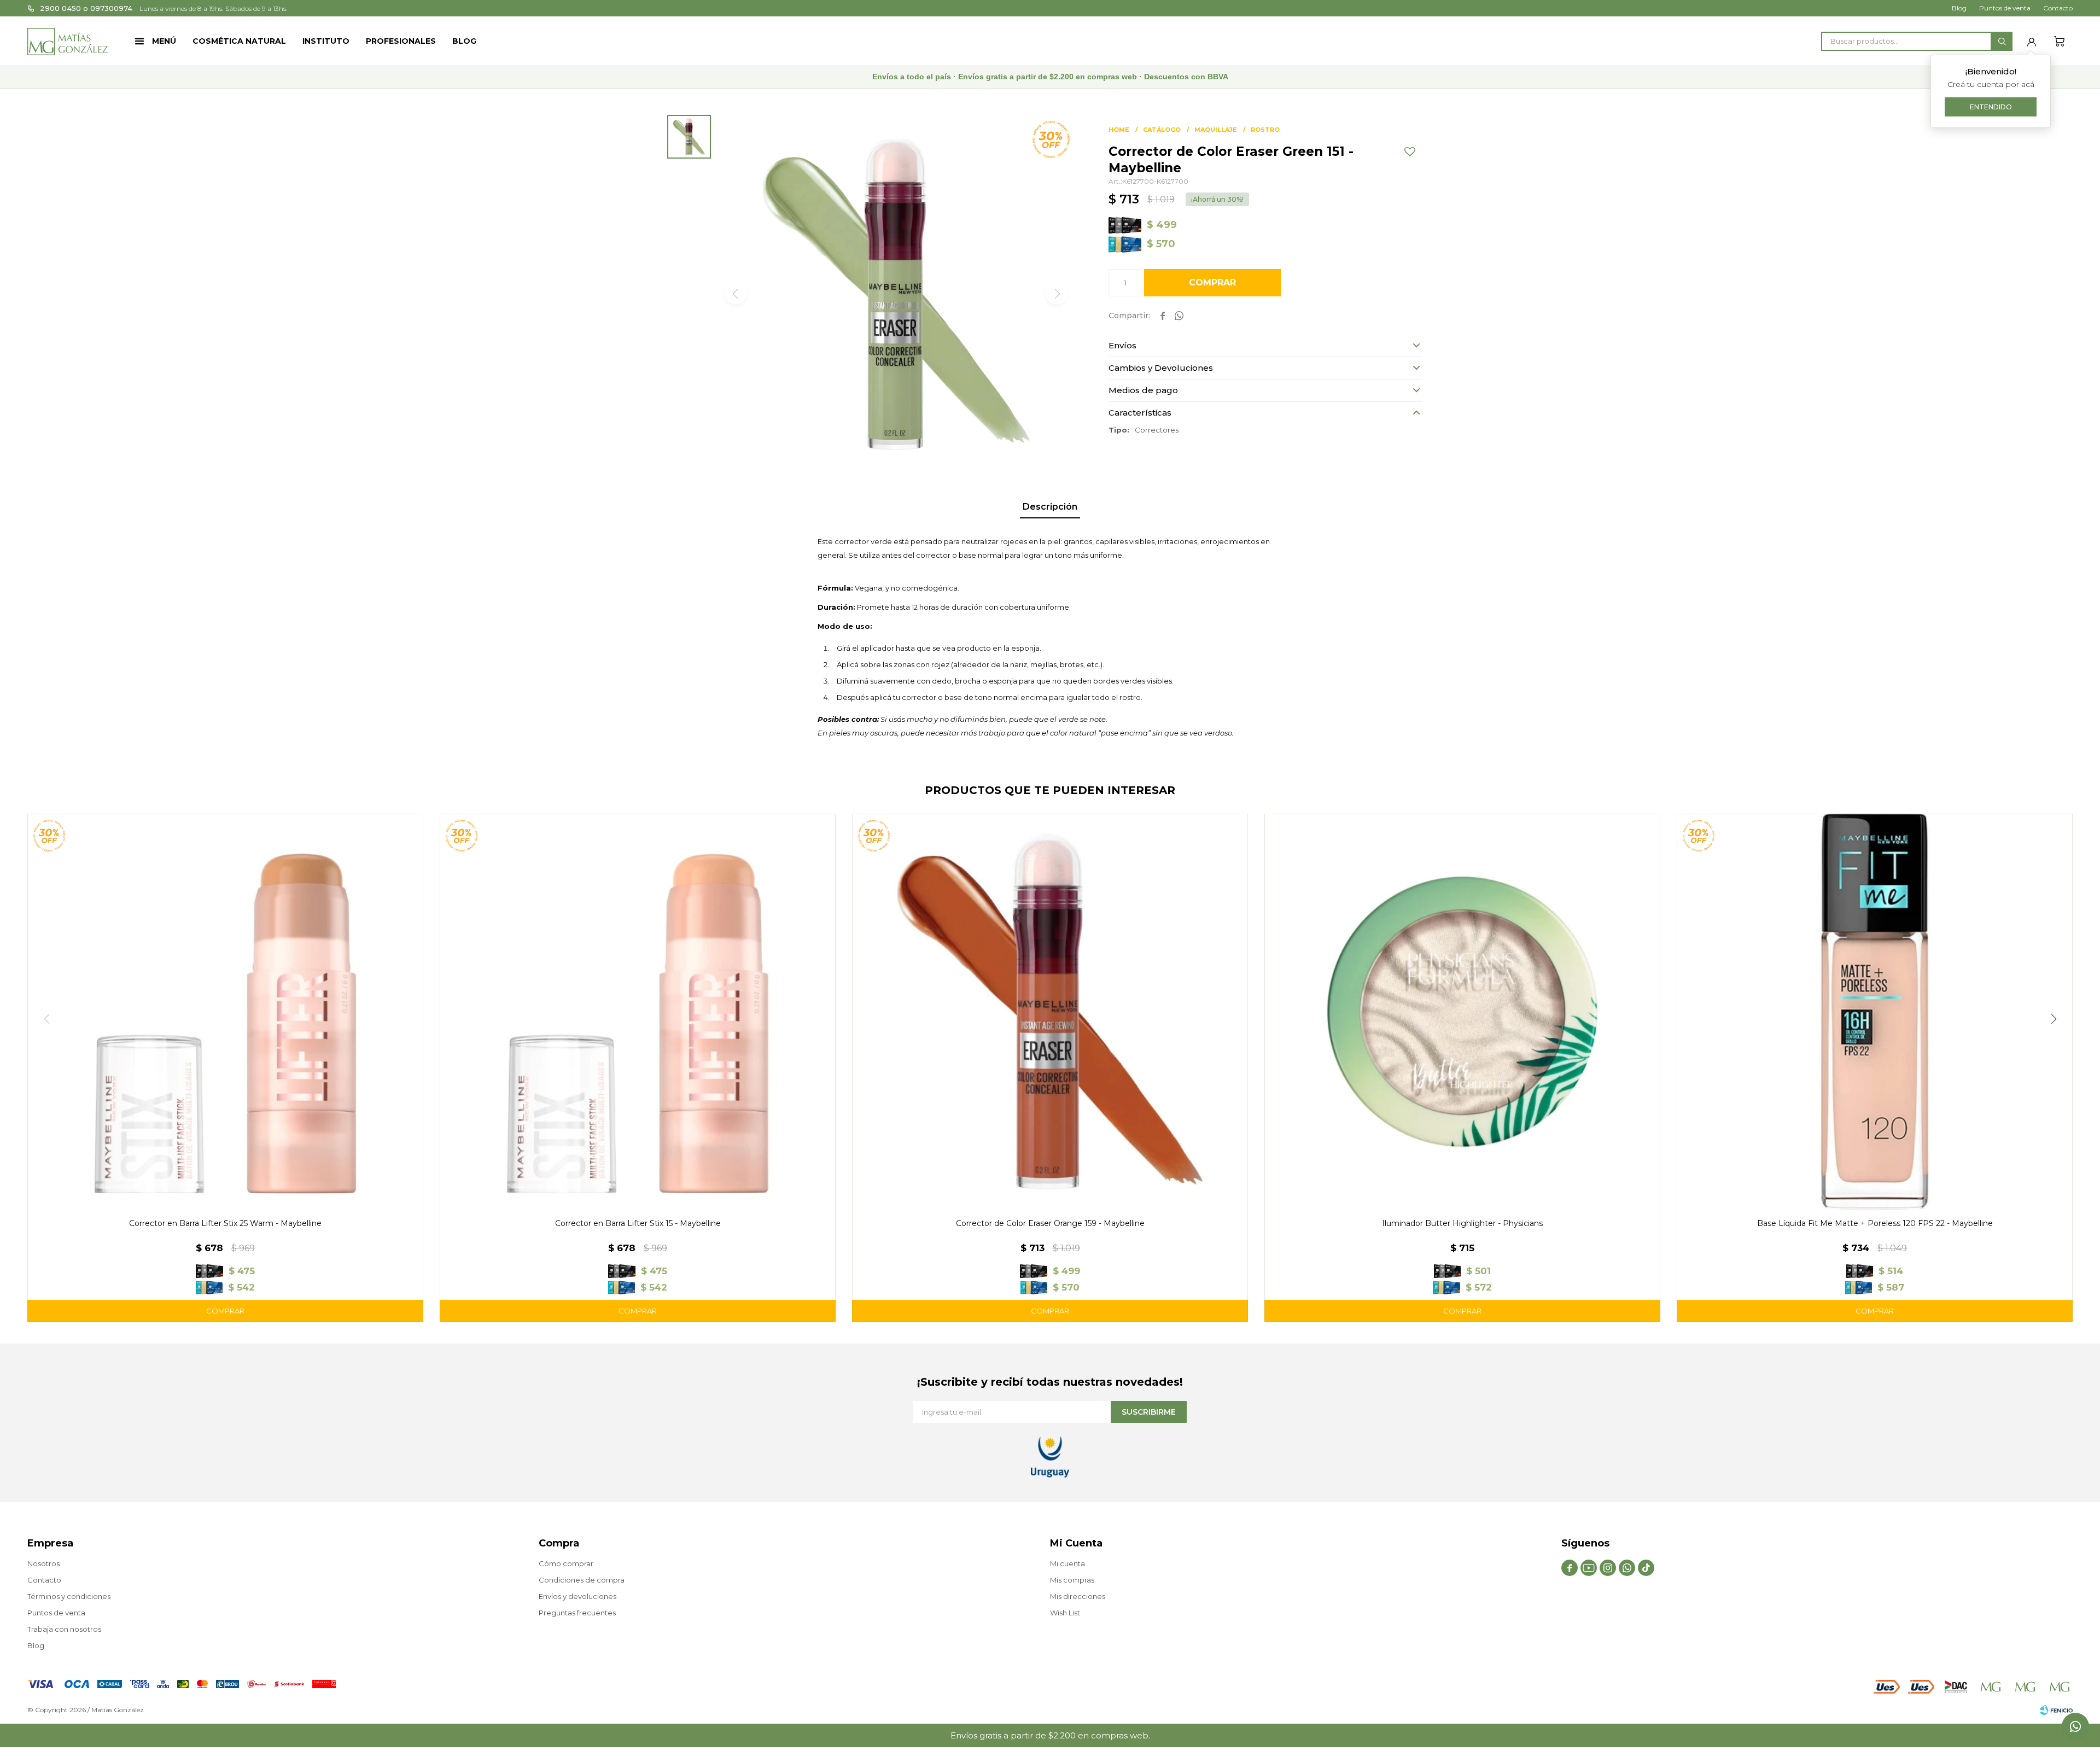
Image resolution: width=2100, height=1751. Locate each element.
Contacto (2058, 8)
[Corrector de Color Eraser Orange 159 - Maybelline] (1050, 1012)
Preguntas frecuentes (577, 1613)
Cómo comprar (566, 1563)
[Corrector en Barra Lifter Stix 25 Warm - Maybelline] (225, 1012)
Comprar (1212, 282)
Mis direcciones (1078, 1596)
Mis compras (1072, 1580)
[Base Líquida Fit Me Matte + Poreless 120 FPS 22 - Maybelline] (1875, 1012)
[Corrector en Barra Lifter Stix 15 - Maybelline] (638, 1012)
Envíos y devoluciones (577, 1596)
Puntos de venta (2005, 8)
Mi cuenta (1067, 1563)
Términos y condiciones (69, 1596)
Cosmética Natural (239, 41)
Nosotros (43, 1563)
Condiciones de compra (582, 1580)
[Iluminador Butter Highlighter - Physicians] (1462, 1012)
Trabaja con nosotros (64, 1629)
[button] (2002, 41)
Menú (164, 41)
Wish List (1065, 1613)
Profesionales (401, 41)
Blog (464, 41)
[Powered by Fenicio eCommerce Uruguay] (2056, 1710)
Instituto (326, 41)
